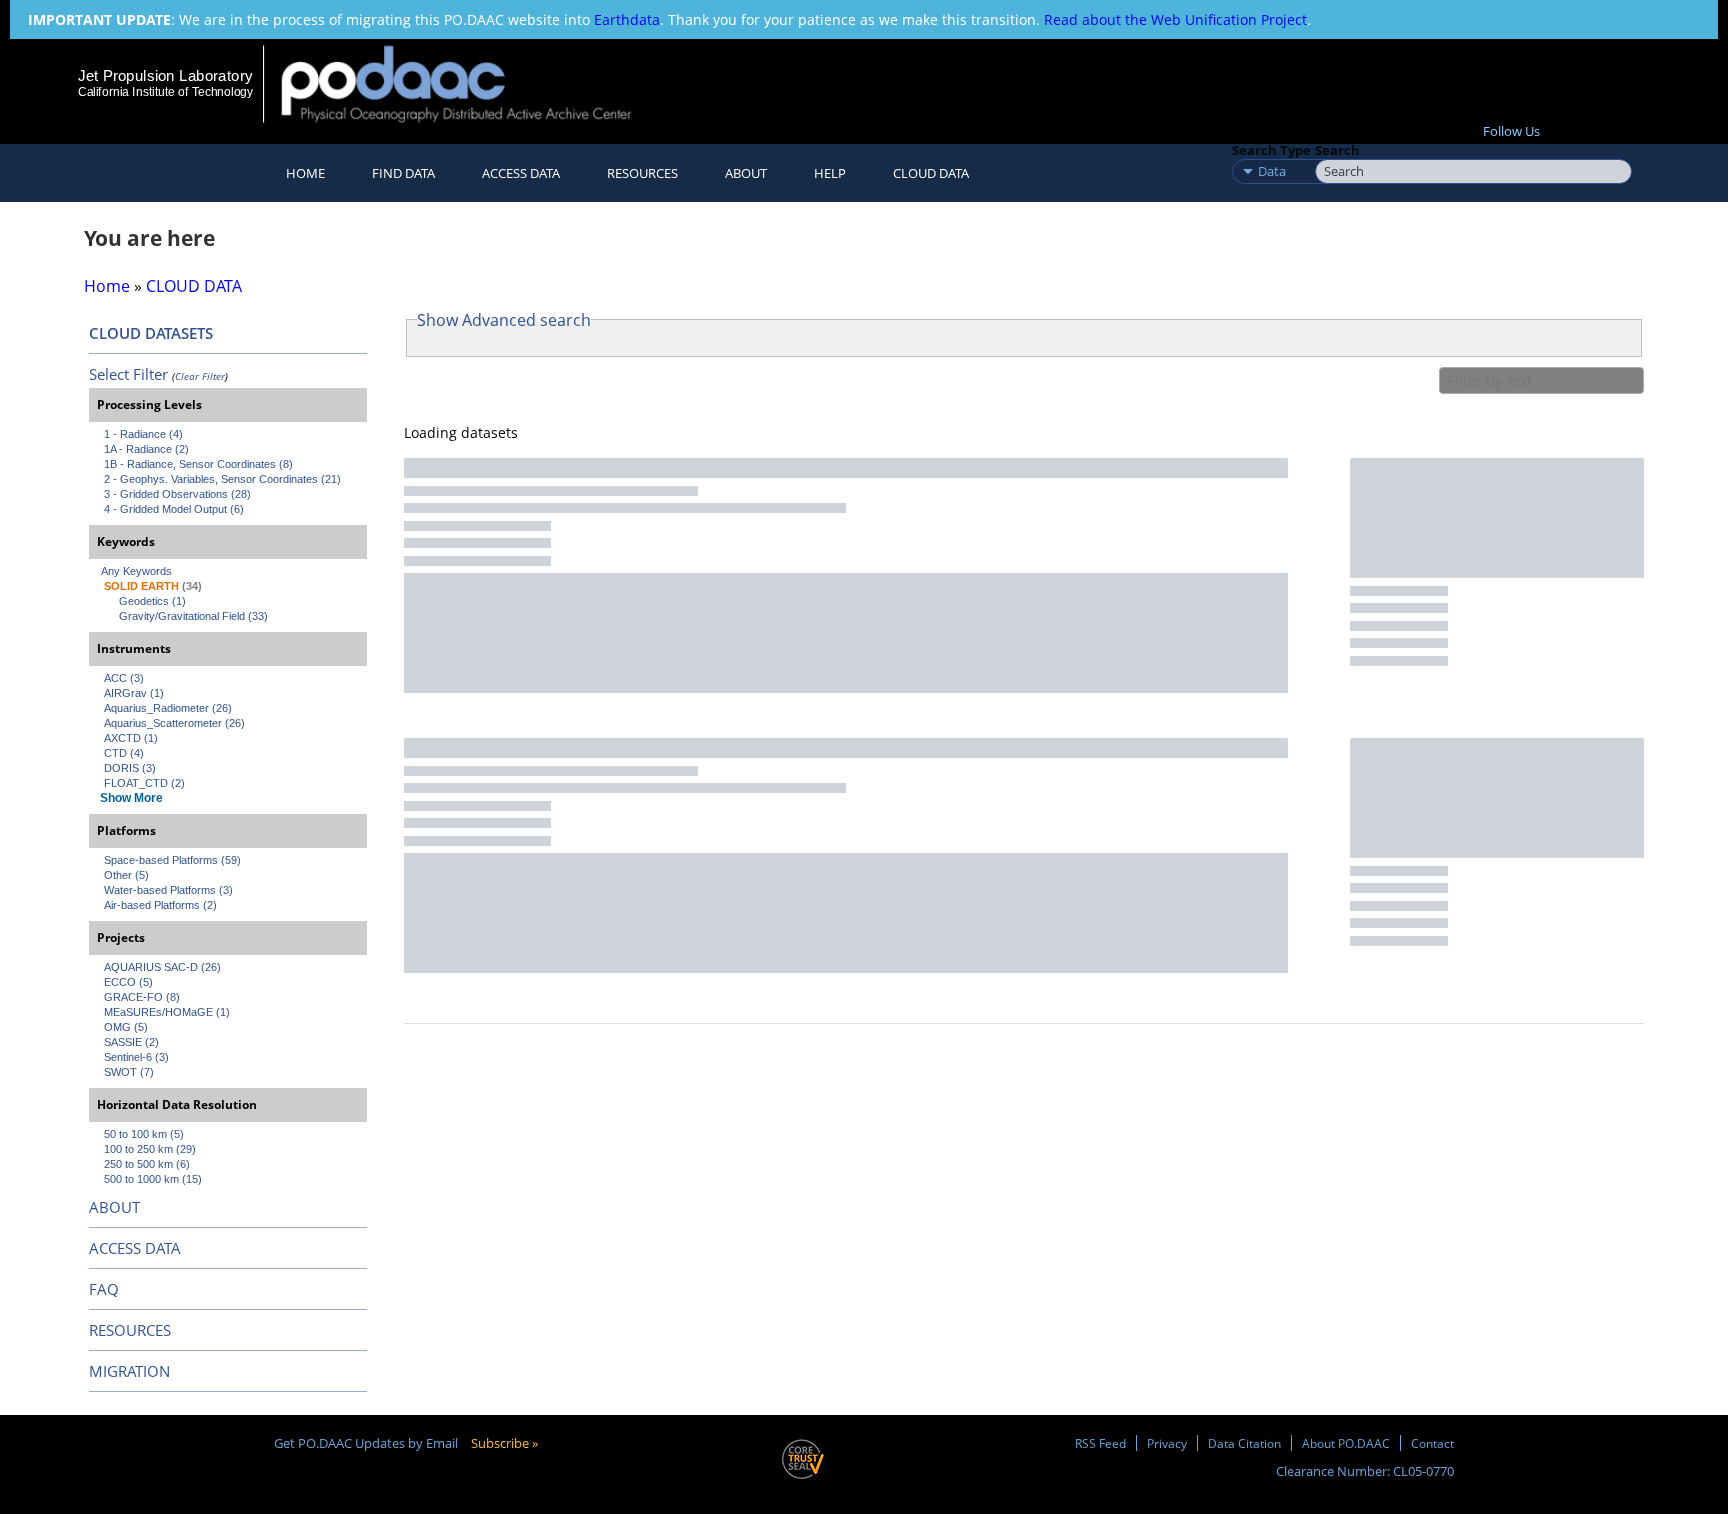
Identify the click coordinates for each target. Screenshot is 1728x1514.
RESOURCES (642, 173)
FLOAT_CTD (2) (144, 783)
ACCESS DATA (135, 1248)
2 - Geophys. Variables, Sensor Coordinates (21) (222, 479)
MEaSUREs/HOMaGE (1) (167, 1012)
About (746, 173)
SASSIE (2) (131, 1042)
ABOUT (114, 1207)
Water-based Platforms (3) (168, 890)
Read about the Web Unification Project (1175, 19)
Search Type (1271, 150)
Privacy (1167, 1443)
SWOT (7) (129, 1072)
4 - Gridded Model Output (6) (174, 509)
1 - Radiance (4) (143, 434)
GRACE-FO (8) (142, 997)
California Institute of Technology (165, 92)
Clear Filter (200, 376)
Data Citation (1244, 1443)
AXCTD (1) (131, 738)
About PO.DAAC (1346, 1443)
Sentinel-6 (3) (136, 1057)
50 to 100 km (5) (144, 1134)
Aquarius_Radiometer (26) (168, 708)
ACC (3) (124, 678)
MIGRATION (129, 1371)
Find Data (403, 173)
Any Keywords (136, 571)
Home (305, 173)
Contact (1432, 1443)
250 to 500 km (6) (147, 1164)
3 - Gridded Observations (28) (177, 494)
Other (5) (126, 875)
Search (1337, 150)
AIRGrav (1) (134, 693)
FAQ (104, 1289)
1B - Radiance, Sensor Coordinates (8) (198, 464)
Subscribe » (504, 1443)
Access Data (521, 173)
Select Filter (128, 374)
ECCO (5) (128, 982)
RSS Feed (1100, 1443)
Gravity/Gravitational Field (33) (193, 616)
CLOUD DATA (931, 173)
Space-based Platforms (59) (172, 860)
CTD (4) (124, 753)
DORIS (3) (130, 768)
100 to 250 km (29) (150, 1149)
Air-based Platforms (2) (160, 905)
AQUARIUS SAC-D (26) (162, 967)
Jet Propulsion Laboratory (165, 75)
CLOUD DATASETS (151, 333)
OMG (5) (126, 1027)
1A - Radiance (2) (146, 449)
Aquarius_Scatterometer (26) (174, 723)
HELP (830, 173)
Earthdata (627, 19)
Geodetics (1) (152, 601)
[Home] (473, 83)
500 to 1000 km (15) (153, 1179)
